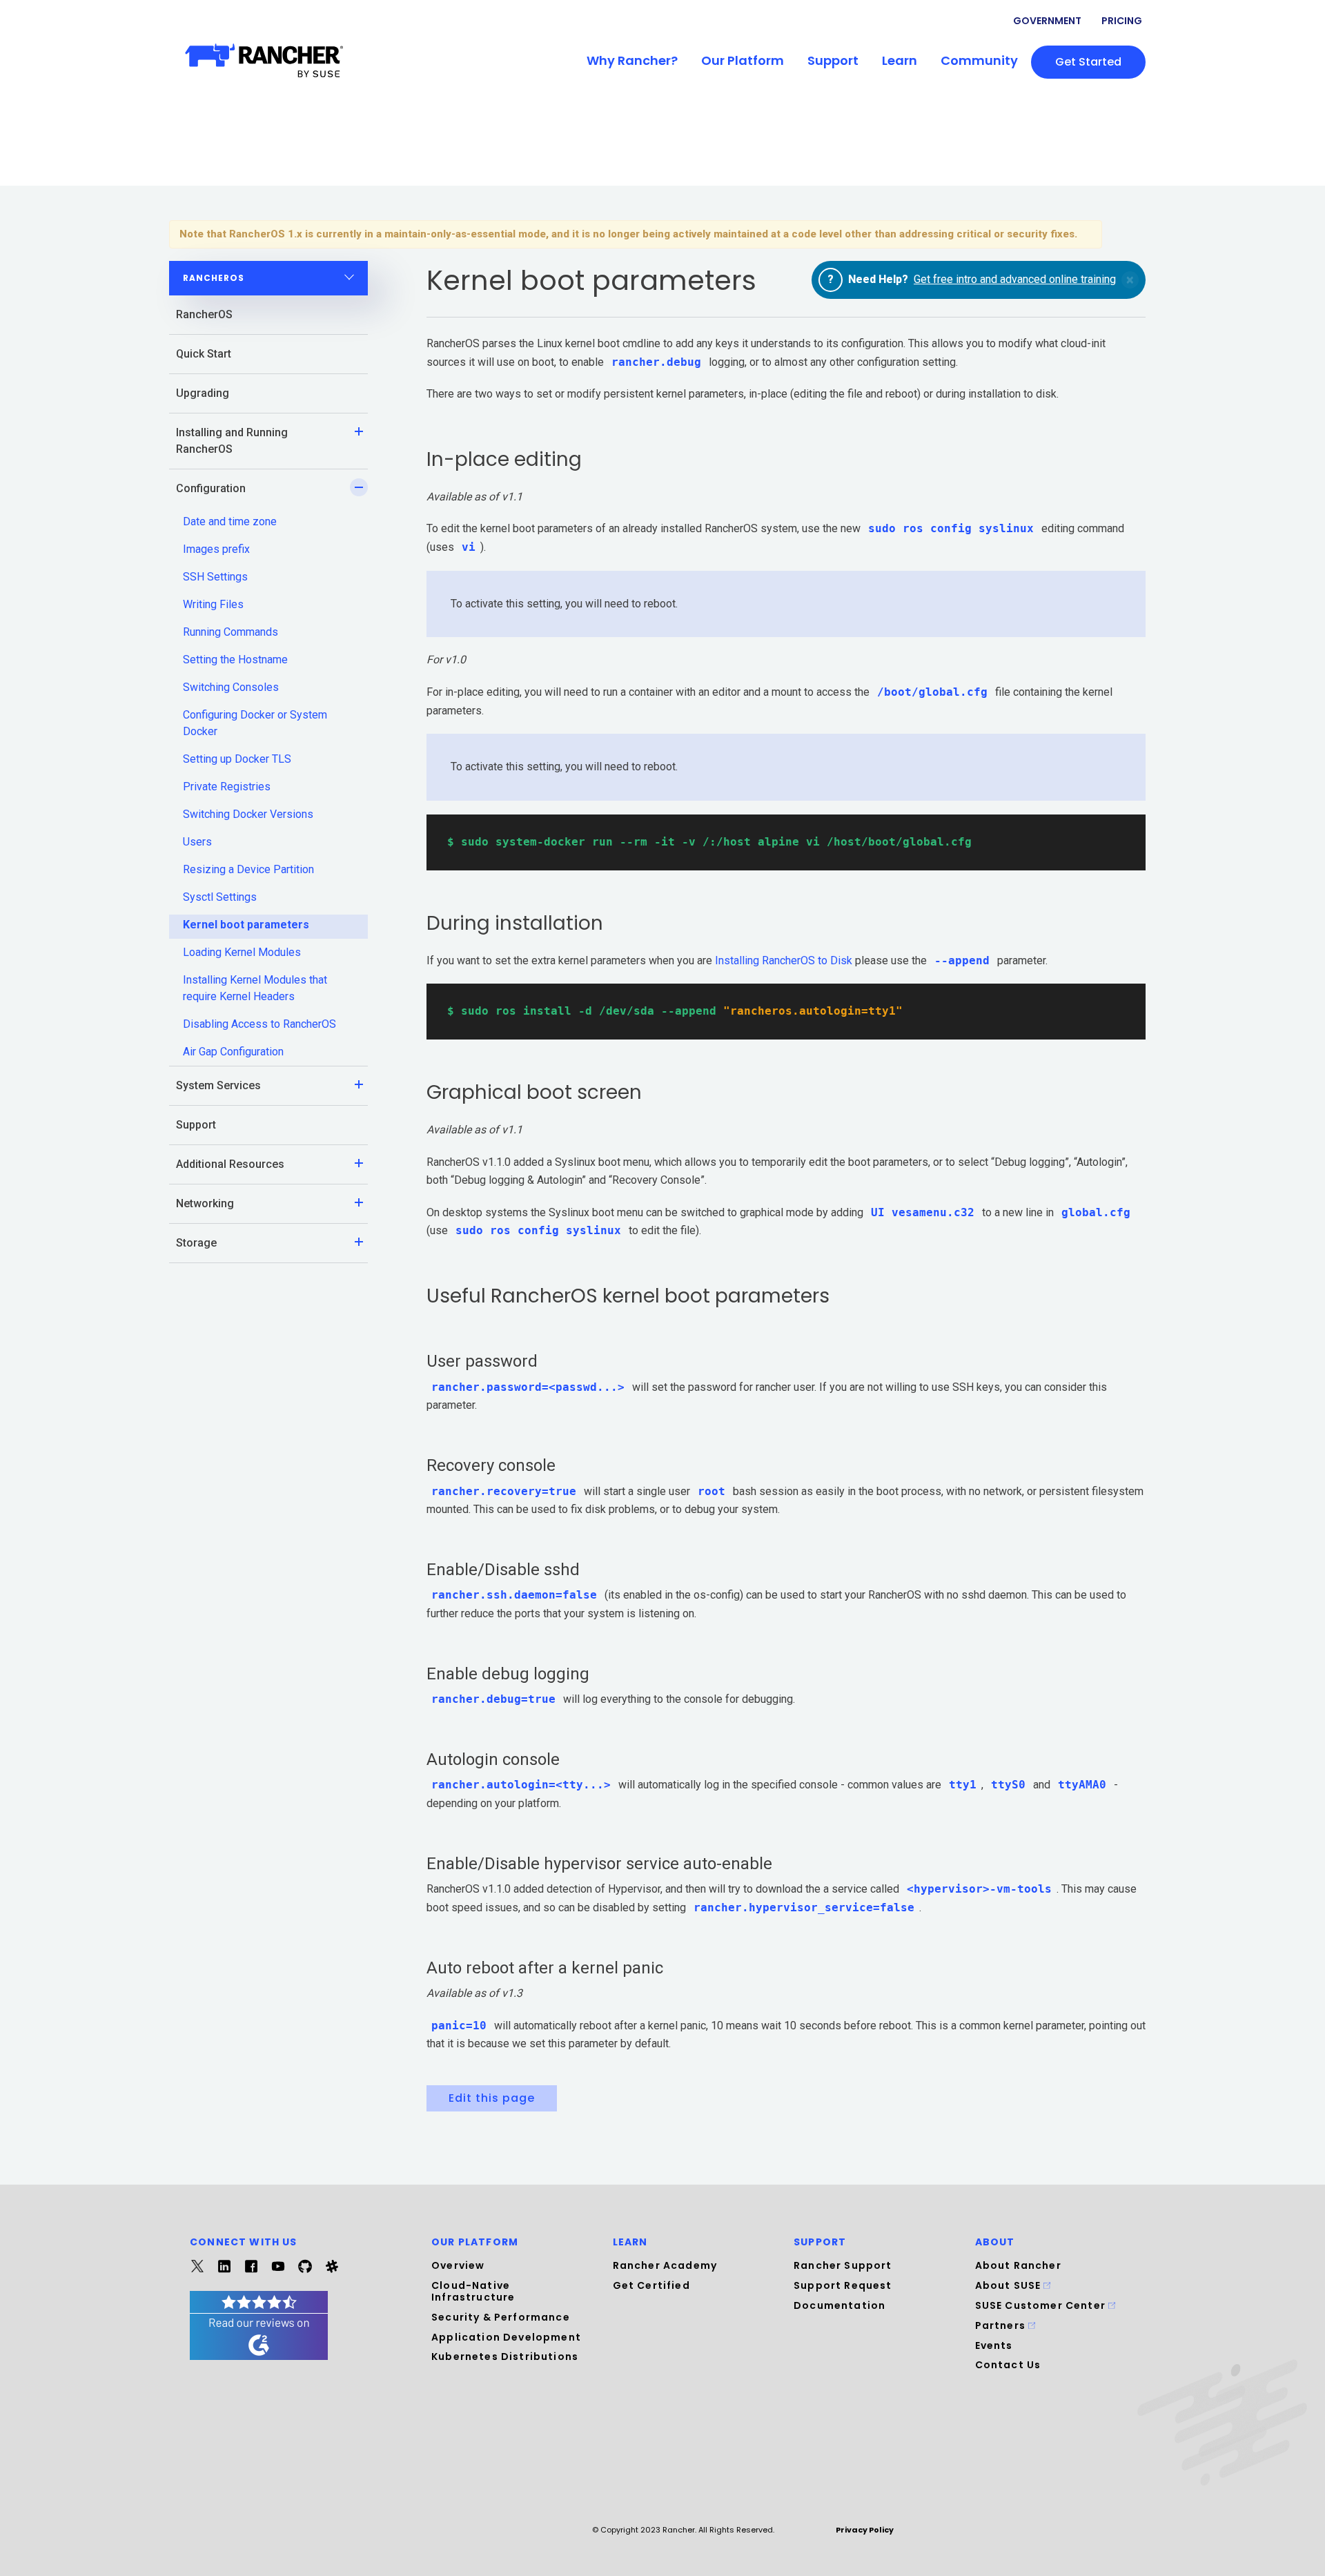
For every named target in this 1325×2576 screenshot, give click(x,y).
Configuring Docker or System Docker (255, 723)
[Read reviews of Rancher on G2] (259, 2356)
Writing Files (213, 604)
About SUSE (1010, 2285)
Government (1047, 21)
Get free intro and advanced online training (1015, 279)
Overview (458, 2265)
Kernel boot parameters (246, 925)
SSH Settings (215, 577)
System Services (218, 1085)
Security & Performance (501, 2317)
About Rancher (1018, 2265)
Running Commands (230, 632)
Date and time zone (230, 521)
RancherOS (204, 314)
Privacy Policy (865, 2530)
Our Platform (743, 60)
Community (979, 60)
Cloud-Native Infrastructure (473, 2291)
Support (833, 60)
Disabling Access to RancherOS (259, 1024)
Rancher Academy (665, 2265)
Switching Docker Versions (248, 814)
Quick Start (204, 354)
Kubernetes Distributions (505, 2357)
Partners (1002, 2325)
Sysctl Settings (220, 897)
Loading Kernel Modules (242, 952)
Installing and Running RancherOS (232, 441)
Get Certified (651, 2285)
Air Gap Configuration (233, 1052)
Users (197, 842)
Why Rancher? (632, 60)
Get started (1088, 62)
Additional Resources (230, 1164)
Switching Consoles (231, 687)
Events (994, 2345)
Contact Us (1008, 2365)
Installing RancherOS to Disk (784, 960)
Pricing (1122, 21)
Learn (900, 60)
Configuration (211, 488)
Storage (196, 1243)
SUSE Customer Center (1042, 2305)
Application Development (506, 2337)
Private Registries (227, 787)
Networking (205, 1203)
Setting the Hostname (235, 660)
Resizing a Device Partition (248, 869)
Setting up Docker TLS (237, 759)
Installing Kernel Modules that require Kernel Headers (255, 988)
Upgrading (203, 393)
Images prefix (216, 549)
